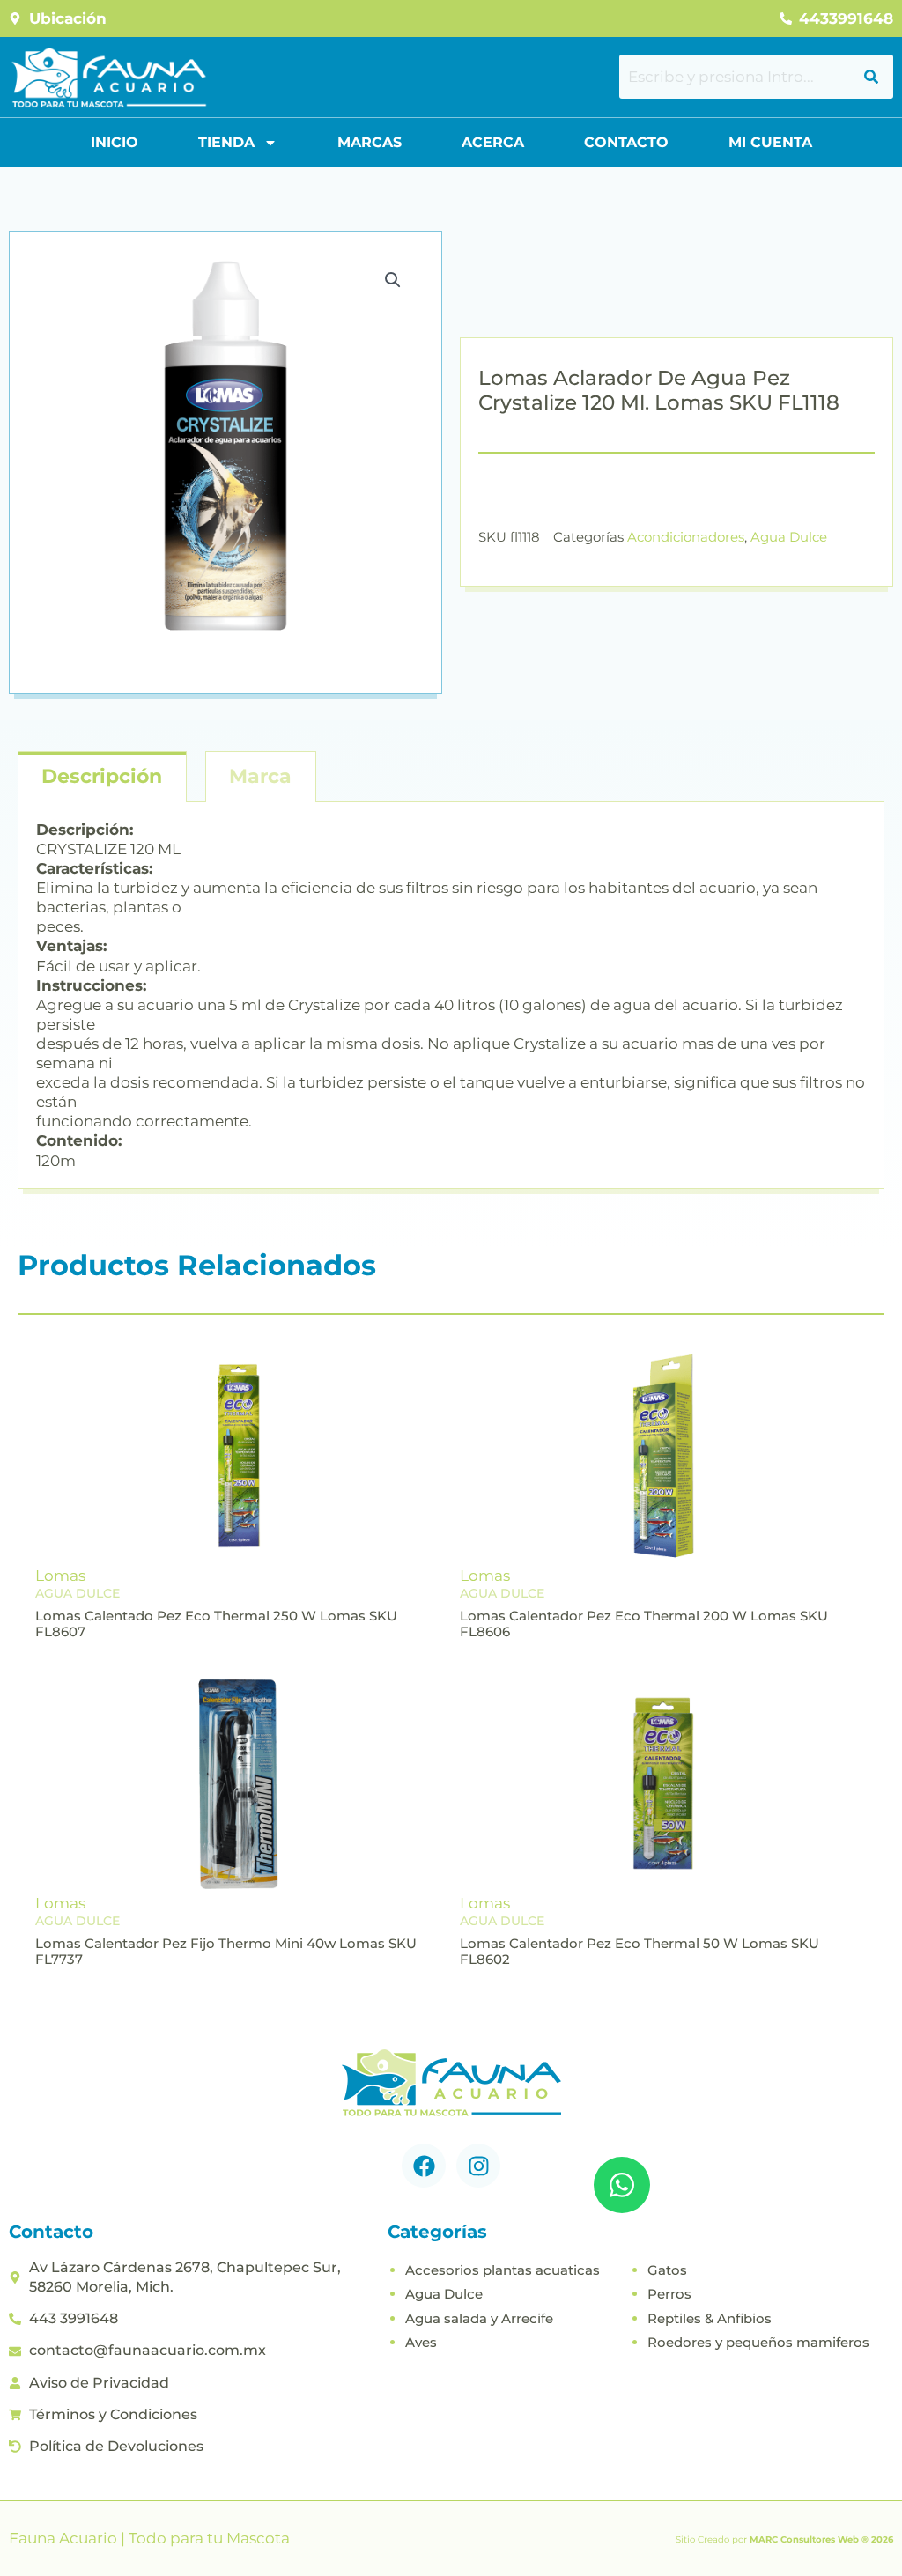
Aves (421, 2342)
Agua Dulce (789, 537)
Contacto (626, 142)
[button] (393, 280)
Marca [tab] (260, 776)
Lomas (60, 1576)
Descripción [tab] (102, 776)
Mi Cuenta (770, 142)
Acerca (493, 142)
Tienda (226, 142)
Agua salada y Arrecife (479, 2318)
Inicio (115, 142)
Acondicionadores (686, 537)
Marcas (370, 142)
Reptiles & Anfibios (710, 2318)
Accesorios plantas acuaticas (503, 2270)
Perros (669, 2294)
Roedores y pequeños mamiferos (758, 2342)
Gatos (667, 2270)
